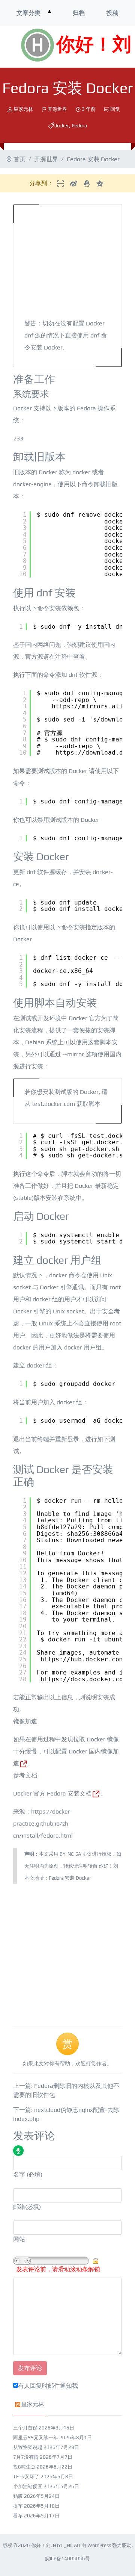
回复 (115, 109)
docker (62, 126)
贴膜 (18, 2496)
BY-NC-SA (70, 1854)
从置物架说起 (28, 2447)
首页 (19, 159)
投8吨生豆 (24, 2467)
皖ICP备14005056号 (67, 2559)
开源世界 (57, 109)
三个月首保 (25, 2428)
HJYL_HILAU (67, 2545)
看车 (18, 2516)
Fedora (79, 126)
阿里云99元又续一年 (36, 2438)
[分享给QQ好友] (87, 183)
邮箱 (19, 2207)
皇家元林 (23, 109)
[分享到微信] (61, 183)
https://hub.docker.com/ (84, 1659)
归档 (79, 13)
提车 (18, 2506)
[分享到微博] (74, 183)
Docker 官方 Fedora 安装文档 (52, 1793)
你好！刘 (94, 45)
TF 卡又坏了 (26, 2477)
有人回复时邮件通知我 (48, 2386)
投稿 (112, 13)
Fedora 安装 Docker (70, 1878)
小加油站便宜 (28, 2486)
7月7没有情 (26, 2457)
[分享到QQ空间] (100, 183)
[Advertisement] (67, 1951)
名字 (19, 2174)
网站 (19, 2239)
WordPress (99, 2545)
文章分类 (28, 13)
